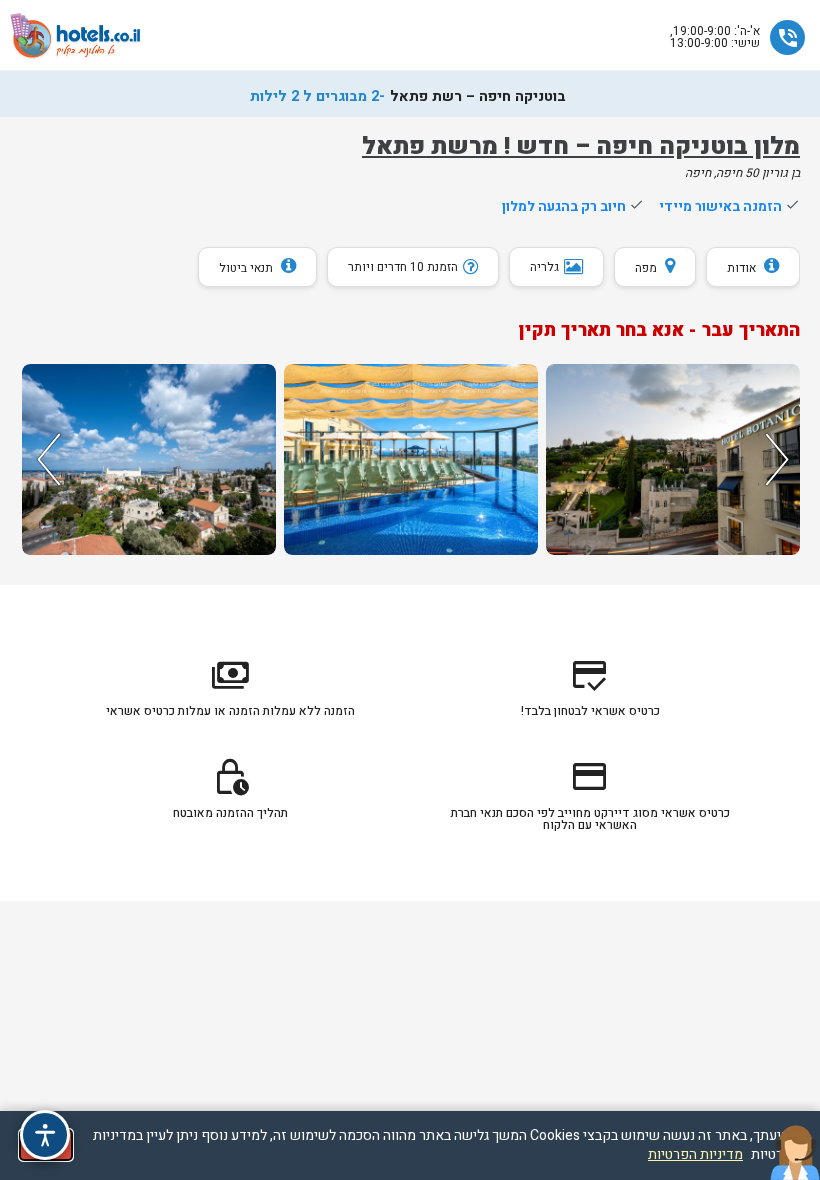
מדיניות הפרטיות (695, 1154)
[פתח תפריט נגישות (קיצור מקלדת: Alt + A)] (45, 1135)
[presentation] (46, 459)
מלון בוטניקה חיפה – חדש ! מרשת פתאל (581, 146)
